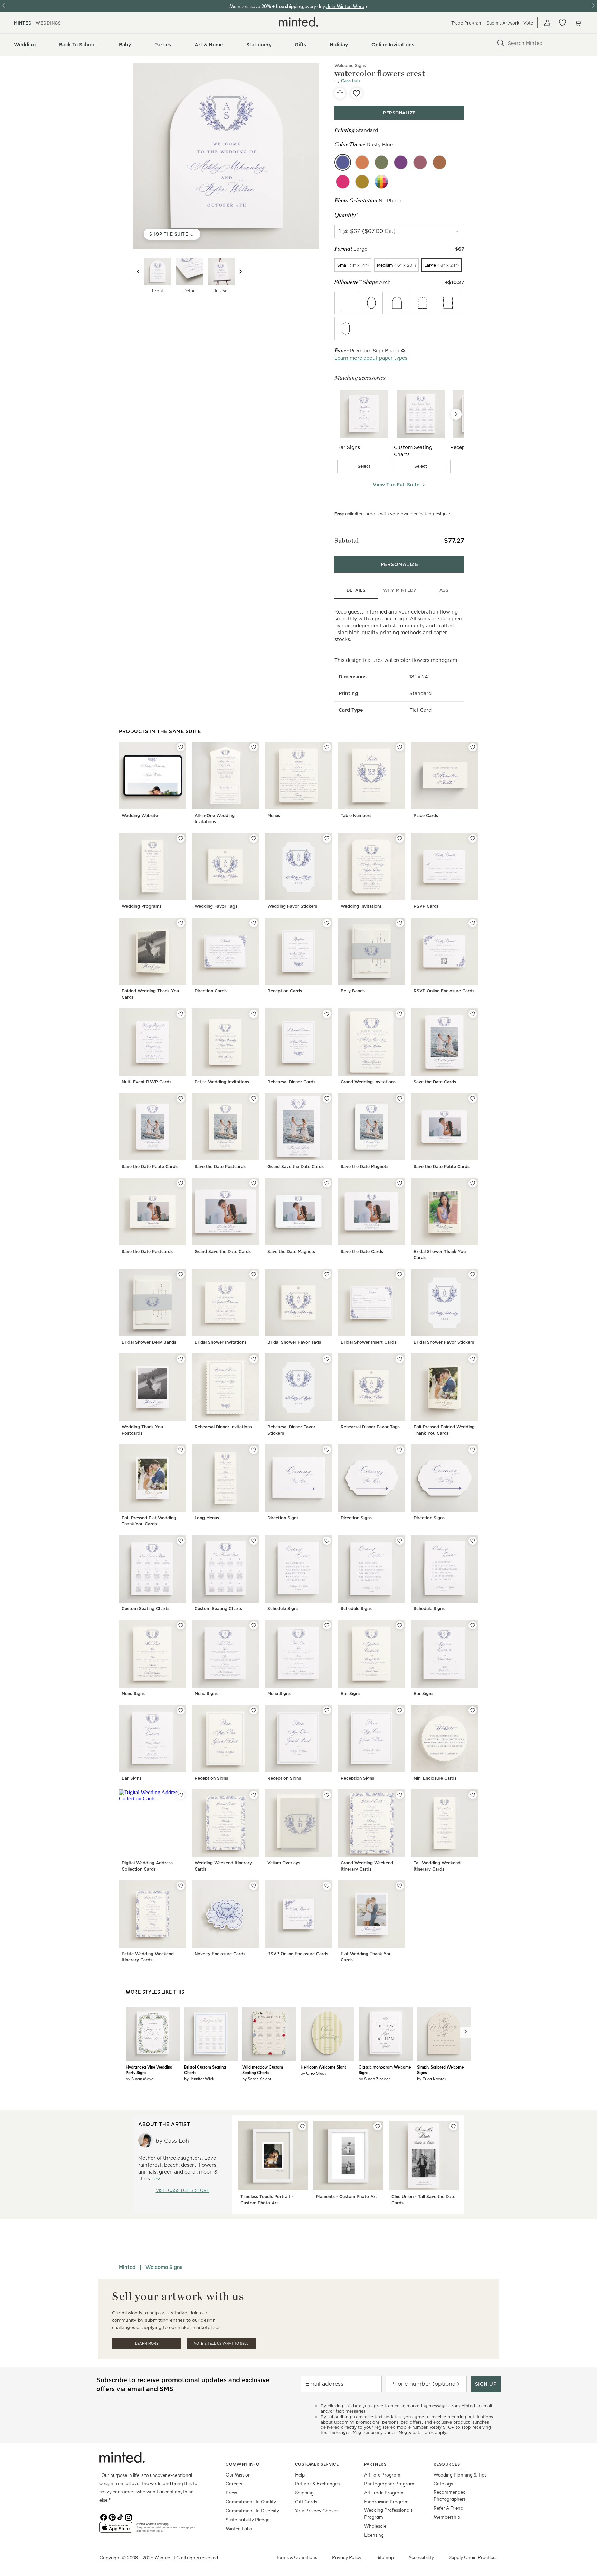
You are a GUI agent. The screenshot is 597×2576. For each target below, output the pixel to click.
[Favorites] (562, 23)
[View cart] (578, 23)
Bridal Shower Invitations (220, 1342)
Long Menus (207, 1518)
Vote (528, 23)
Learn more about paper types (371, 358)
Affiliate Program (382, 2475)
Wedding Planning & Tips (460, 2475)
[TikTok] (120, 2517)
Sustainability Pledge (248, 2520)
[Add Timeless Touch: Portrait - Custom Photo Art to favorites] (302, 2126)
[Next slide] (240, 272)
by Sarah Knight (257, 2079)
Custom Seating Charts (145, 1609)
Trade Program (467, 23)
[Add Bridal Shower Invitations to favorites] (254, 1274)
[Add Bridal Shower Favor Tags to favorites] (327, 1274)
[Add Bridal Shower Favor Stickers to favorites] (473, 1274)
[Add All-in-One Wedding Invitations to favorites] (254, 747)
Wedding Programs (141, 906)
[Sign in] (547, 23)
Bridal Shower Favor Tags (294, 1342)
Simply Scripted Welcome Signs (440, 2070)
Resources (447, 2464)
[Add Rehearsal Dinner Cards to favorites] (327, 1014)
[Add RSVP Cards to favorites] (473, 838)
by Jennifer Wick (199, 2079)
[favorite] (357, 93)
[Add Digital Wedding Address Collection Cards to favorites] (181, 1795)
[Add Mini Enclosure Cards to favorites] (473, 1710)
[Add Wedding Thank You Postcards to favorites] (181, 1359)
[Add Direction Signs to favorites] (327, 1450)
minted (23, 23)
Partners (375, 2464)
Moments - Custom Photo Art (347, 2197)
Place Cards (426, 815)
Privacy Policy (347, 2557)
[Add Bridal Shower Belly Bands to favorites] (181, 1274)
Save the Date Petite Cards (150, 1166)
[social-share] (340, 93)
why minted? (400, 590)
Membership (447, 2517)
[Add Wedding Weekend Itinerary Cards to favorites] (254, 1795)
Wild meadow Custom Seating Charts (263, 2070)
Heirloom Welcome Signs (323, 2067)
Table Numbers (356, 815)
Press (231, 2493)
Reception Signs (211, 1778)
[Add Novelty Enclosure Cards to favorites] (254, 1886)
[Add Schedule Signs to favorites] (327, 1541)
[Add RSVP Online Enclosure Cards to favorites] (473, 923)
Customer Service (317, 2464)
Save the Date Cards (435, 1082)
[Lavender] (401, 162)
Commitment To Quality (251, 2502)
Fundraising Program (386, 2502)
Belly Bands (353, 991)
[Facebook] (104, 2517)
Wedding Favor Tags (216, 906)
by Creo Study (314, 2073)
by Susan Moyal (140, 2079)
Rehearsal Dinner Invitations (223, 1427)
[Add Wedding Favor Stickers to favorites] (327, 838)
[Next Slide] (456, 414)
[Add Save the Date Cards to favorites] (473, 1014)
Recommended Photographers (450, 2495)
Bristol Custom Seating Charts (205, 2070)
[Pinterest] (112, 2517)
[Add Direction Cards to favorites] (254, 923)
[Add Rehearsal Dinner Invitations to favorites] (254, 1359)
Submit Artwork (503, 23)
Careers (234, 2484)
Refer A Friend (448, 2508)
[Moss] (381, 162)
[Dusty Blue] (343, 162)
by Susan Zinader (374, 2079)
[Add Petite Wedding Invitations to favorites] (254, 1014)
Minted (127, 2267)
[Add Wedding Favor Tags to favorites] (254, 838)
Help (300, 2475)
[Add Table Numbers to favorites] (400, 747)
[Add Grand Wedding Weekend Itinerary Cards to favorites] (400, 1795)
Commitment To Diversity (252, 2511)
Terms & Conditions (297, 2557)
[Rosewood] (439, 162)
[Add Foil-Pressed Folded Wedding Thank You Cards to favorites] (473, 1359)
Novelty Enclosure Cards (220, 1954)
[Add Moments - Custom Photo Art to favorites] (378, 2126)
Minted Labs (239, 2529)
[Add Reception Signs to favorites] (254, 1710)
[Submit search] (501, 43)
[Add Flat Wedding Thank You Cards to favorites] (400, 1886)
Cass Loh (350, 81)
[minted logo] (298, 22)
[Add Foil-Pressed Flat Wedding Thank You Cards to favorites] (181, 1450)
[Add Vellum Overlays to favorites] (327, 1795)
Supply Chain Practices (473, 2557)
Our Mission (238, 2475)
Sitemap (385, 2557)
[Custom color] (381, 182)
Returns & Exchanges (317, 2484)
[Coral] (362, 162)
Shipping (304, 2493)
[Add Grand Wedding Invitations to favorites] (400, 1014)
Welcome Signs (164, 2267)
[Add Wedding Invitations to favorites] (400, 838)
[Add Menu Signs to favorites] (181, 1625)
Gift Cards (306, 2502)
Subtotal (347, 540)
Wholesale (375, 2526)
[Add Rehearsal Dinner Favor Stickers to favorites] (327, 1359)
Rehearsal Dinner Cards (291, 1082)
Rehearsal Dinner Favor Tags (370, 1427)
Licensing (374, 2535)
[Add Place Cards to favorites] (473, 747)
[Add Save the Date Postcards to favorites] (254, 1099)
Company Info (243, 2464)
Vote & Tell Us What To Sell (221, 2343)
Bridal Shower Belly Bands (149, 1342)
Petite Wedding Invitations (222, 1082)
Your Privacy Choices (317, 2511)
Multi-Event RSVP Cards (146, 1082)
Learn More (147, 2343)
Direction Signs (283, 1518)
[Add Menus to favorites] (327, 747)
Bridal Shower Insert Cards (368, 1342)
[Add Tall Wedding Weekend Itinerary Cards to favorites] (473, 1795)
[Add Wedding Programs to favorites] (181, 838)
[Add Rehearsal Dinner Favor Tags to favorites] (400, 1359)
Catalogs (443, 2484)
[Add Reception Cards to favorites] (327, 923)
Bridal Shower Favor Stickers (444, 1342)
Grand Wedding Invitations (368, 1082)
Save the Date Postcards (220, 1166)
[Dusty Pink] (420, 162)
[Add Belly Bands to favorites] (400, 923)
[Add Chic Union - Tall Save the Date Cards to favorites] (453, 2126)
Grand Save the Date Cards (296, 1166)
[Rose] (343, 182)
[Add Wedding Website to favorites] (181, 747)
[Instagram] (129, 2517)
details (356, 590)
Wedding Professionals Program (388, 2513)
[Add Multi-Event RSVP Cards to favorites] (181, 1014)
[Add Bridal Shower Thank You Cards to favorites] (473, 1183)
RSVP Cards (426, 906)
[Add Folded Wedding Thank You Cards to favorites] (181, 923)
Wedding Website (140, 815)
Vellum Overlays (284, 1863)
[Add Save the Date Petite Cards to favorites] (181, 1099)
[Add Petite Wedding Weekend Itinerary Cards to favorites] (181, 1886)
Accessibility (421, 2557)
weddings (48, 23)
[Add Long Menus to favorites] (254, 1450)
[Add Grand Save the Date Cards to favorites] (327, 1099)
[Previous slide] (138, 272)
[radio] (353, 265)
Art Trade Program (384, 2493)
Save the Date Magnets (364, 1166)
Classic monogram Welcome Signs (385, 2070)
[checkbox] (364, 466)
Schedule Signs (283, 1609)
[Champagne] (362, 182)
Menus (274, 815)
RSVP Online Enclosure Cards (444, 991)
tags (443, 590)
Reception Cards (285, 991)
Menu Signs (133, 1694)
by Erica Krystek (432, 2079)
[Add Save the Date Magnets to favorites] (400, 1099)
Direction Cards (211, 991)
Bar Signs (350, 1694)
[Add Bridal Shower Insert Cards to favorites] (400, 1274)
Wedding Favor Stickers (292, 906)
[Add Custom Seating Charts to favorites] (181, 1541)
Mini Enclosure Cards (435, 1778)
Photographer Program (389, 2484)
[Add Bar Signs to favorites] (400, 1625)
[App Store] (116, 2530)
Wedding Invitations (361, 906)
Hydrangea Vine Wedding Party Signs (149, 2070)
